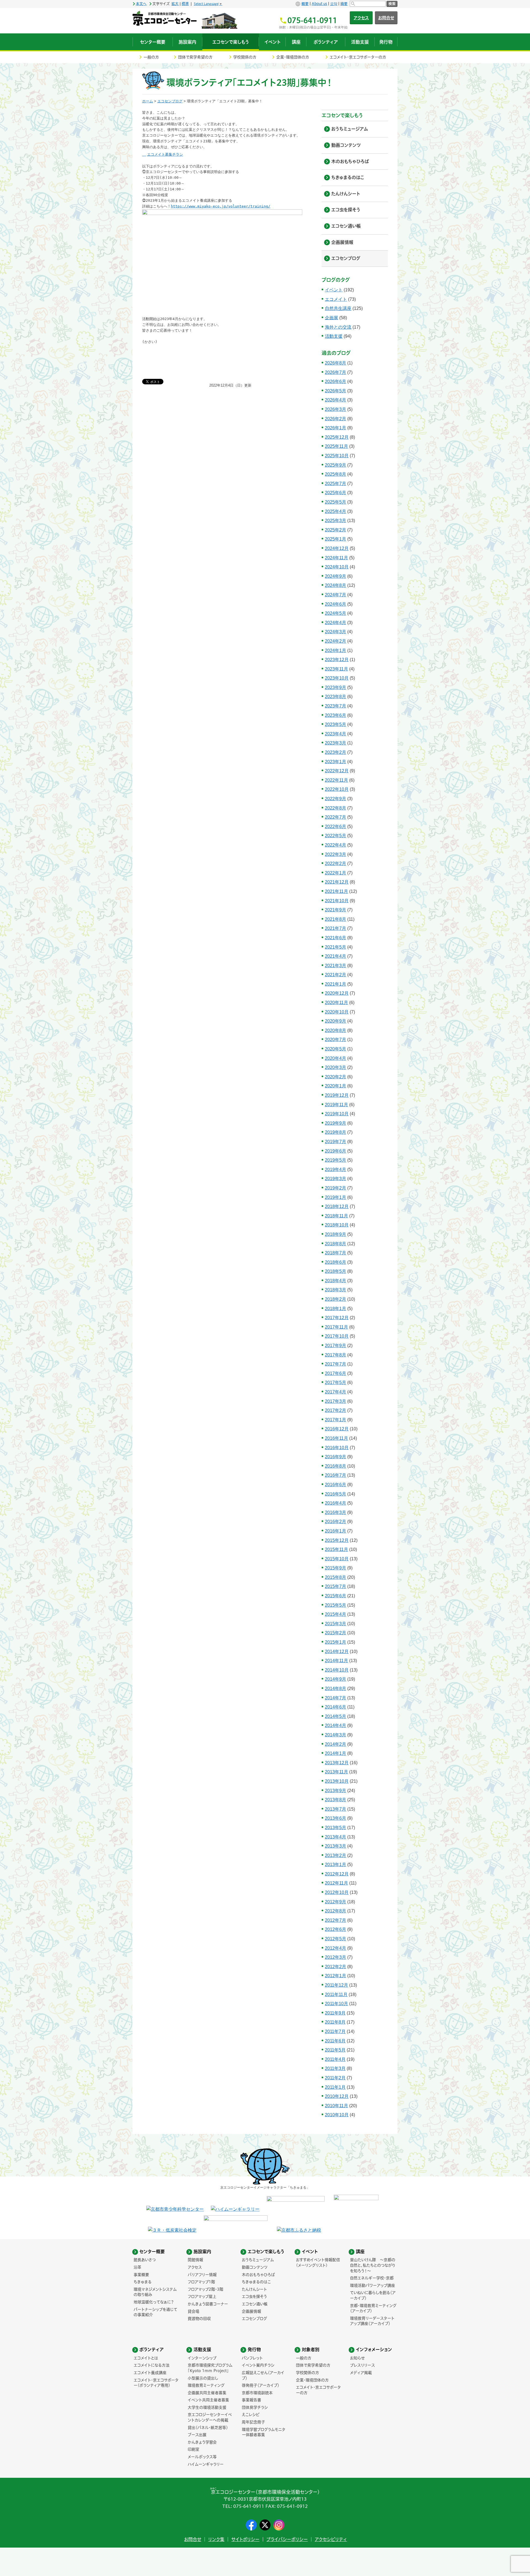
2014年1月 (336, 1753)
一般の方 (151, 57)
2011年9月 (335, 2013)
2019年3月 (336, 1179)
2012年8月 (336, 1911)
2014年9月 (336, 1679)
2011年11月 (336, 1994)
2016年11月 (336, 1438)
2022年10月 (337, 789)
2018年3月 (336, 1290)
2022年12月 (337, 771)
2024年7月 (336, 595)
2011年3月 (335, 2068)
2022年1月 (336, 873)
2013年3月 (336, 1846)
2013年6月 (336, 1818)
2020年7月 (336, 1040)
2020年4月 (336, 1058)
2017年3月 (336, 1401)
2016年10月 (337, 1448)
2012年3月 (336, 1957)
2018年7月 (336, 1253)
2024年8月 (336, 585)
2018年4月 (336, 1281)
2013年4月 (336, 1837)
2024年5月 (336, 613)
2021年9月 (336, 910)
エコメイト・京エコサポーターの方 (358, 57)
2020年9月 (336, 1021)
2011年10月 (336, 2004)
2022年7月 (336, 817)
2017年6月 (336, 1373)
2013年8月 (336, 1800)
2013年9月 (336, 1791)
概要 (305, 4)
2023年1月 (336, 762)
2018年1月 (336, 1309)
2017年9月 (336, 1346)
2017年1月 (336, 1420)
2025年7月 (336, 484)
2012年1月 (336, 1976)
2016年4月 (336, 1503)
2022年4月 (336, 845)
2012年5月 (336, 1939)
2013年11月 (336, 1772)
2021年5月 (336, 947)
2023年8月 (336, 697)
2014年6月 (336, 1707)
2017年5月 (336, 1383)
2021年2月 (336, 975)
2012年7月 (336, 1920)
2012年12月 (337, 1874)
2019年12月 (337, 1095)
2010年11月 (336, 2106)
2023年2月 (336, 752)
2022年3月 (336, 854)
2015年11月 (336, 1549)
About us (319, 4)
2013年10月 (337, 1781)
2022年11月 (336, 780)
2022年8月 (336, 808)
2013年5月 (336, 1828)
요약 (334, 4)
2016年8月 (336, 1466)
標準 (185, 4)
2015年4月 (336, 1614)
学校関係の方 (245, 57)
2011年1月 (335, 2087)
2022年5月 (336, 836)
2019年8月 (336, 1132)
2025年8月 (336, 474)
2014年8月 (336, 1688)
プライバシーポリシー (287, 2539)
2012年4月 (336, 1948)
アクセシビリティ (331, 2539)
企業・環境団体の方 (293, 57)
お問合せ (386, 18)
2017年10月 (337, 1336)
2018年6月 (336, 1262)
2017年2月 (336, 1410)
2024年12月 (337, 548)
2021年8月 (336, 919)
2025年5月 (336, 502)
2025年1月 (336, 539)
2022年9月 (336, 799)
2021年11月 (336, 891)
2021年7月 (336, 928)
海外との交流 (338, 327)
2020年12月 (337, 993)
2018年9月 (336, 1234)
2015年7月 (336, 1586)
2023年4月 (336, 734)
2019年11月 (336, 1105)
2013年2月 (336, 1855)
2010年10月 (337, 2115)
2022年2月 (336, 863)
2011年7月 (335, 2031)
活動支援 (334, 336)
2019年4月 (336, 1169)
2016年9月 (336, 1457)
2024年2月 (336, 641)
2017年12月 (337, 1318)
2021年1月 (336, 984)
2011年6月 (335, 2041)
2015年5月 (336, 1605)
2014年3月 (336, 1735)
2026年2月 (336, 419)
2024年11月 (336, 558)
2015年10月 (337, 1559)
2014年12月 (337, 1652)
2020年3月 (336, 1067)
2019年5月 (336, 1160)
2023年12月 (337, 660)
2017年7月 (336, 1364)
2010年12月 (337, 2096)
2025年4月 (336, 511)
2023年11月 (336, 669)
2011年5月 (335, 2050)
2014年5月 (336, 1716)
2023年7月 (336, 706)
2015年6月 (336, 1596)
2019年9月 (336, 1123)
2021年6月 (336, 938)
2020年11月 (336, 1003)
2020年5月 (336, 1049)
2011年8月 (335, 2022)
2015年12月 (337, 1540)
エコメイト (336, 299)
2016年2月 (336, 1522)
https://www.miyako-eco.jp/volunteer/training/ (221, 206)
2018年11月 (336, 1216)
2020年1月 (336, 1086)
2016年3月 (336, 1512)
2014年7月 (336, 1698)
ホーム (148, 101)
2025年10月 (337, 456)
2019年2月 (336, 1188)
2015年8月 (336, 1577)
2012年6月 (336, 1929)
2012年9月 (336, 1902)
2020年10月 (337, 1012)
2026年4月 (336, 400)
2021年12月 (337, 882)
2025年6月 (336, 493)
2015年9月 (336, 1568)
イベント (334, 290)
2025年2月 (336, 530)
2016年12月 (337, 1429)
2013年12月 (337, 1763)
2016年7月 (336, 1475)
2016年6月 (336, 1485)
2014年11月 (336, 1661)
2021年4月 (336, 956)
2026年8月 (336, 363)
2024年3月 (336, 632)
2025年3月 (336, 521)
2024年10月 (337, 567)
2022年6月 (336, 827)
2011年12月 (336, 1985)
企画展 (332, 318)
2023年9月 (336, 687)
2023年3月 (336, 743)
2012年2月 (336, 1967)
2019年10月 (337, 1114)
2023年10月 (337, 678)
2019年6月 (336, 1151)
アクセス (361, 18)
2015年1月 (336, 1642)
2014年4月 (336, 1725)
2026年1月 (336, 428)
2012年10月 (337, 1892)
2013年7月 (336, 1809)
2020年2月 (336, 1077)
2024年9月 (336, 576)
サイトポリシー (245, 2539)
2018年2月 (336, 1299)
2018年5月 (336, 1271)
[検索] (368, 4)
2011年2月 (335, 2078)
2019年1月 (336, 1197)
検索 (392, 4)
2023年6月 (336, 715)
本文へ (141, 4)
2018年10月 (337, 1225)
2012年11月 (336, 1883)
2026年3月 (336, 409)
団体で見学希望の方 (195, 57)
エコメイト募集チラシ (165, 154)
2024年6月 (336, 604)
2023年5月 (336, 724)
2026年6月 (336, 381)
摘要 (344, 4)
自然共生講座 (338, 308)
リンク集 (216, 2539)
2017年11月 (336, 1327)
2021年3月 (336, 966)
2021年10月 (337, 901)
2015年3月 (336, 1624)
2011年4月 (335, 2059)
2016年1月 (336, 1531)
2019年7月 (336, 1142)
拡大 (175, 4)
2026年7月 (336, 372)
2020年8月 (336, 1030)
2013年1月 (336, 1865)
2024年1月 (336, 650)
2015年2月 (336, 1633)
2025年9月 (336, 465)
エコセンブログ (170, 101)
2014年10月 (337, 1670)
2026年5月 (336, 391)
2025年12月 (337, 437)
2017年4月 (336, 1392)
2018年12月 (337, 1206)
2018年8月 (336, 1244)
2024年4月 (336, 623)
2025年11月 (336, 446)
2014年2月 (336, 1744)
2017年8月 (336, 1355)
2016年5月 (336, 1494)
